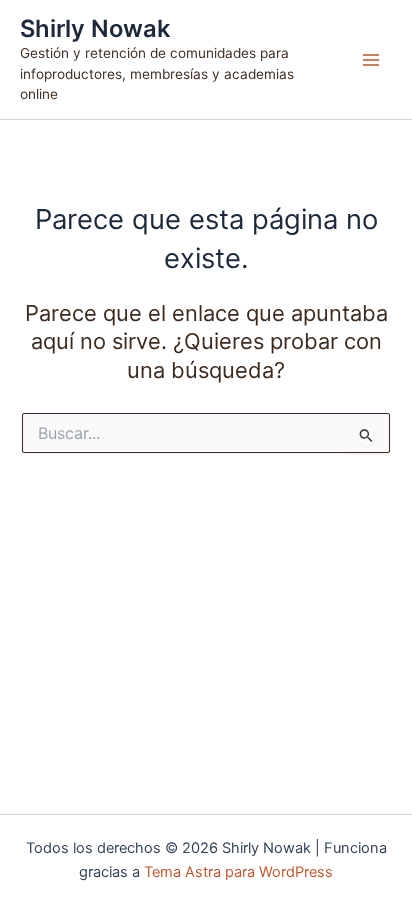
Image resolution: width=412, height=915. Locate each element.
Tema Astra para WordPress (238, 872)
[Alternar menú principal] (371, 60)
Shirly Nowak (95, 28)
